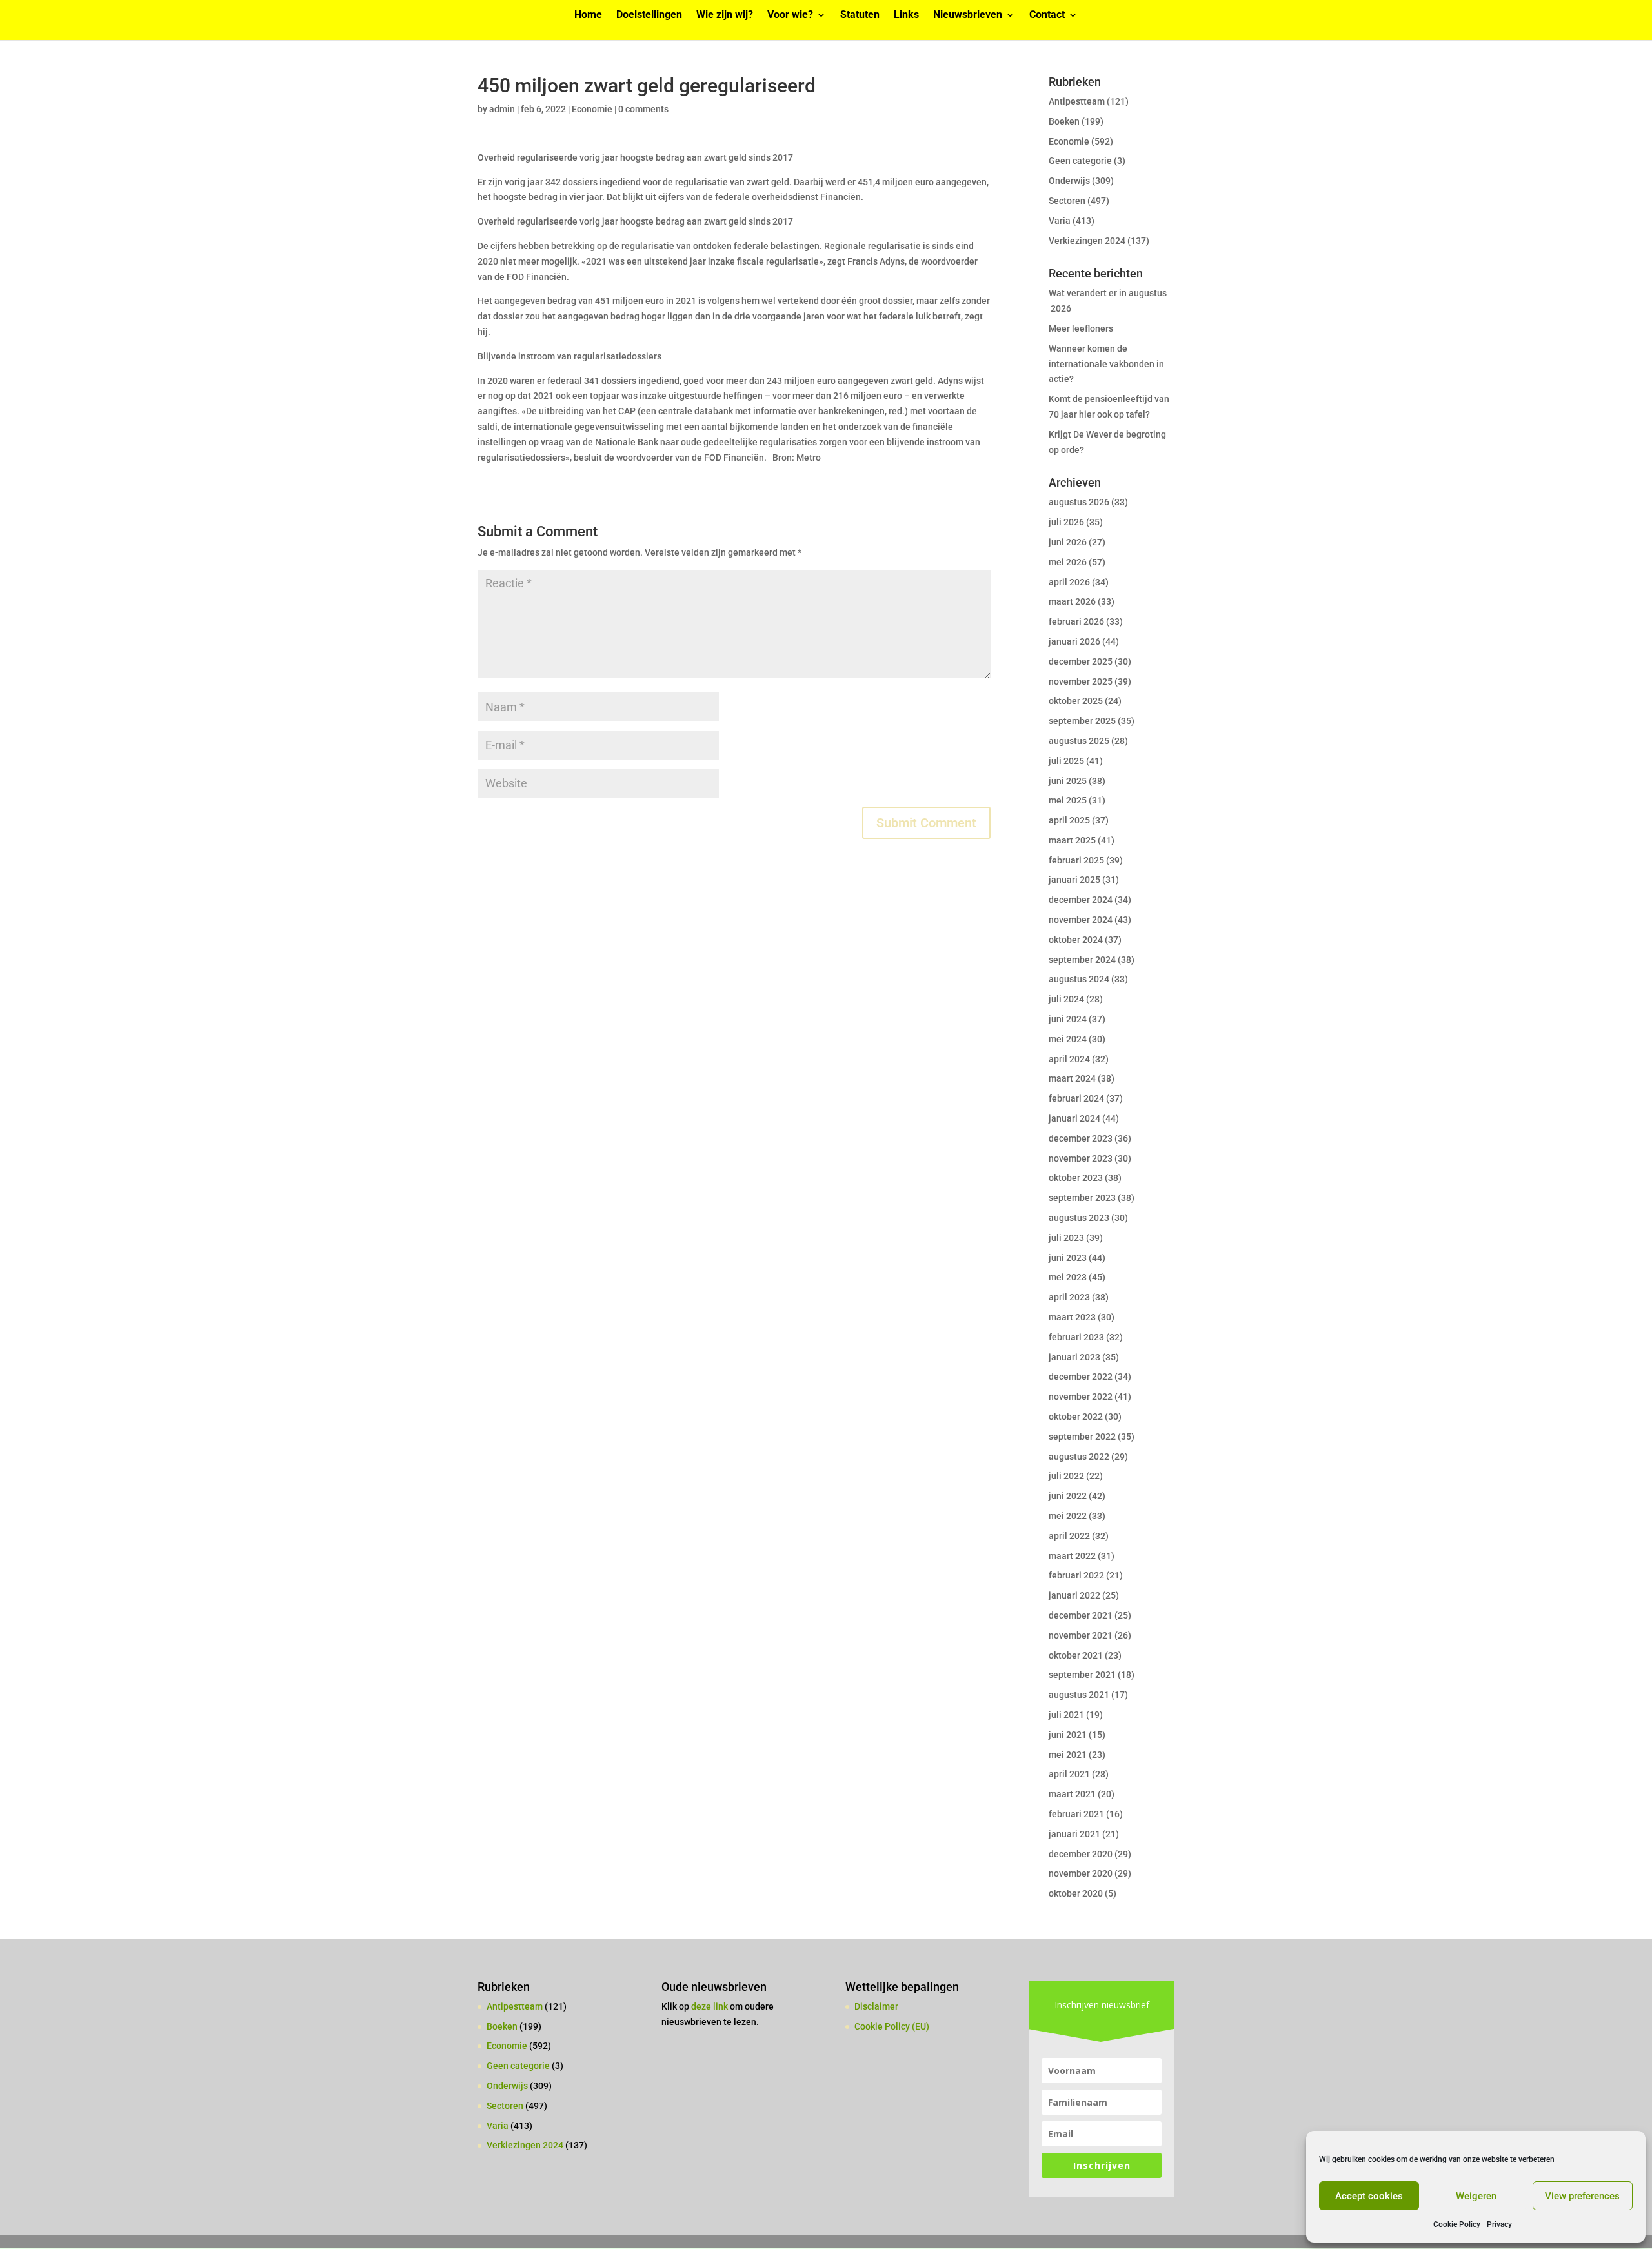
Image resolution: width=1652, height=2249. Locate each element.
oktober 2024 (1076, 940)
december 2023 (1081, 1138)
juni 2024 (1068, 1019)
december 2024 (1081, 900)
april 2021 (1069, 1774)
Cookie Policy (1457, 2224)
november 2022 (1081, 1397)
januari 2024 (1074, 1118)
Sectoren (1067, 201)
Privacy (1499, 2224)
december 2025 (1081, 661)
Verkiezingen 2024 (1087, 241)
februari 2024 (1076, 1098)
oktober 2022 (1076, 1417)
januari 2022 (1074, 1595)
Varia (1060, 221)
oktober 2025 (1076, 701)
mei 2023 (1068, 1277)
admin (502, 109)
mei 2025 (1068, 800)
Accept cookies (1369, 2196)
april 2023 (1069, 1297)
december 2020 (1081, 1854)
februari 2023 (1076, 1337)
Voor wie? (790, 15)
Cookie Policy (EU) (892, 2026)
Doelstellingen (649, 15)
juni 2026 (1068, 542)
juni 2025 (1068, 781)
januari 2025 (1074, 880)
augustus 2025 (1079, 741)
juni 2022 (1068, 1496)
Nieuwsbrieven (968, 15)
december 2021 (1081, 1615)
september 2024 (1082, 960)
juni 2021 (1068, 1735)
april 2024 (1069, 1059)
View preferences (1582, 2196)
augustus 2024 (1079, 979)
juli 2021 (1066, 1715)
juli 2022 (1066, 1476)
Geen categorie (1080, 161)
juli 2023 (1066, 1238)
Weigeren (1476, 2196)
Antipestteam (1077, 101)
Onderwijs (1069, 181)
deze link (710, 2006)
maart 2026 (1072, 601)
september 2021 (1082, 1675)
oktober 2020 (1076, 1893)
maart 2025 (1072, 840)
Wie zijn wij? (725, 15)
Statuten (860, 15)
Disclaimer (876, 2006)
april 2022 (1069, 1536)
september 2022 (1082, 1437)
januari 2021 (1074, 1834)
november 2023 (1081, 1158)
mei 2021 (1068, 1755)
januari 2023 (1074, 1357)
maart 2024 (1072, 1078)
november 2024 (1081, 920)
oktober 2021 (1076, 1655)
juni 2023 (1068, 1258)
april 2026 (1069, 582)
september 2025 (1082, 721)
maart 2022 (1072, 1556)
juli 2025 (1066, 761)
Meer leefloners (1081, 328)
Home (588, 15)
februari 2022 (1076, 1575)
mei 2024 (1068, 1039)
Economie (592, 109)
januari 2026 (1074, 641)
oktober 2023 (1076, 1178)
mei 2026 (1068, 562)
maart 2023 (1072, 1317)
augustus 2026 (1079, 502)
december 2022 (1081, 1377)
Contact (1047, 15)
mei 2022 (1068, 1516)
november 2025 (1081, 681)
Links (906, 15)
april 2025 (1069, 820)
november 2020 (1081, 1873)
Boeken (1064, 121)
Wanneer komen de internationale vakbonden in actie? (1106, 364)
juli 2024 (1066, 999)
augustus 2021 (1079, 1695)
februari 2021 (1076, 1814)
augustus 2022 (1079, 1457)
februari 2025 (1076, 860)
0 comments (643, 109)
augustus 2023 (1079, 1218)
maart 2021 (1072, 1794)
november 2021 (1081, 1635)
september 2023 (1082, 1198)
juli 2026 (1066, 522)
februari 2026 (1076, 621)
